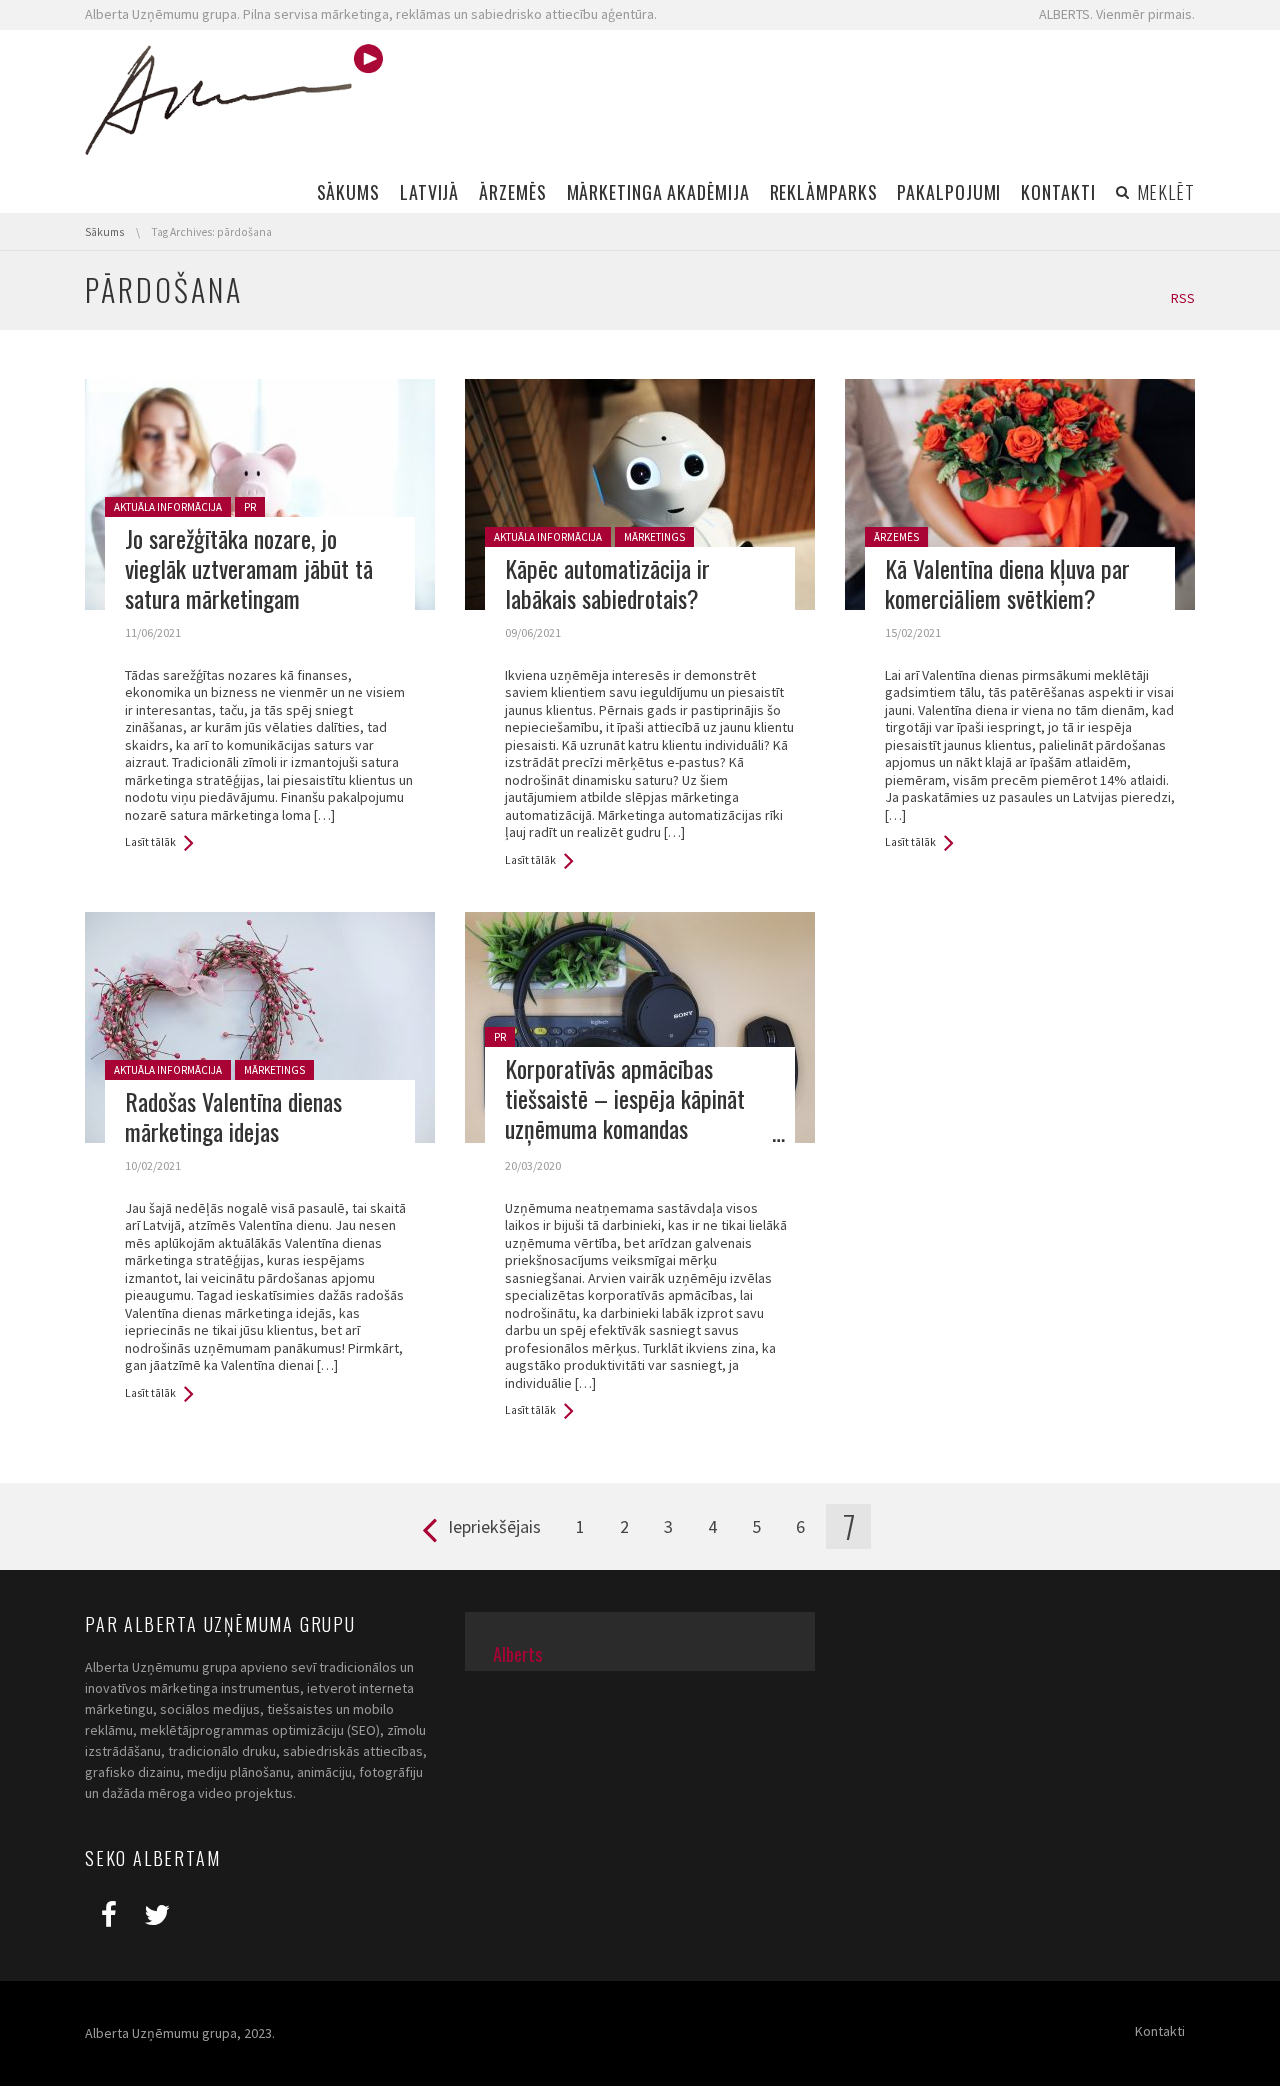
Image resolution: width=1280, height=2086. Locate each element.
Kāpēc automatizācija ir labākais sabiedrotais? (607, 583)
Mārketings (654, 537)
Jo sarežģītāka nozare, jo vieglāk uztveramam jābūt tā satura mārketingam (249, 568)
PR (250, 507)
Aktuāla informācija (168, 507)
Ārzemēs (896, 537)
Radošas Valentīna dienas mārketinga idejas (233, 1116)
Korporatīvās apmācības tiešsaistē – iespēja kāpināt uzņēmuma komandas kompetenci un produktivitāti (629, 1113)
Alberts (517, 1654)
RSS (1183, 298)
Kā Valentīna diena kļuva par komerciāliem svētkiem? (1007, 583)
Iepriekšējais (494, 1526)
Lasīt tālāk (150, 842)
